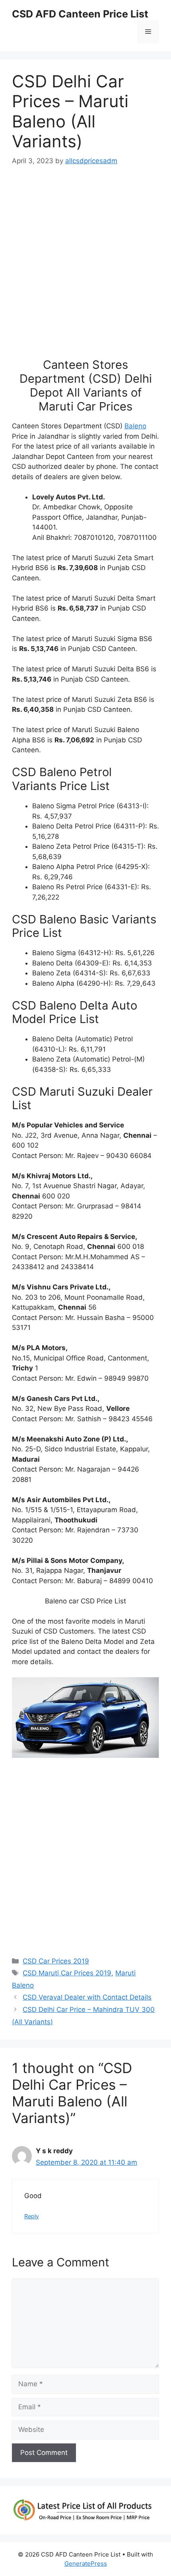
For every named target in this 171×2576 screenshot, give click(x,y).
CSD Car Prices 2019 (56, 1961)
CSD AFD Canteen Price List (80, 14)
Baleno (135, 426)
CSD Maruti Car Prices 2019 (67, 1973)
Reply (32, 2216)
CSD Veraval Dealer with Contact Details (87, 1997)
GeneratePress (86, 2563)
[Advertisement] (85, 266)
